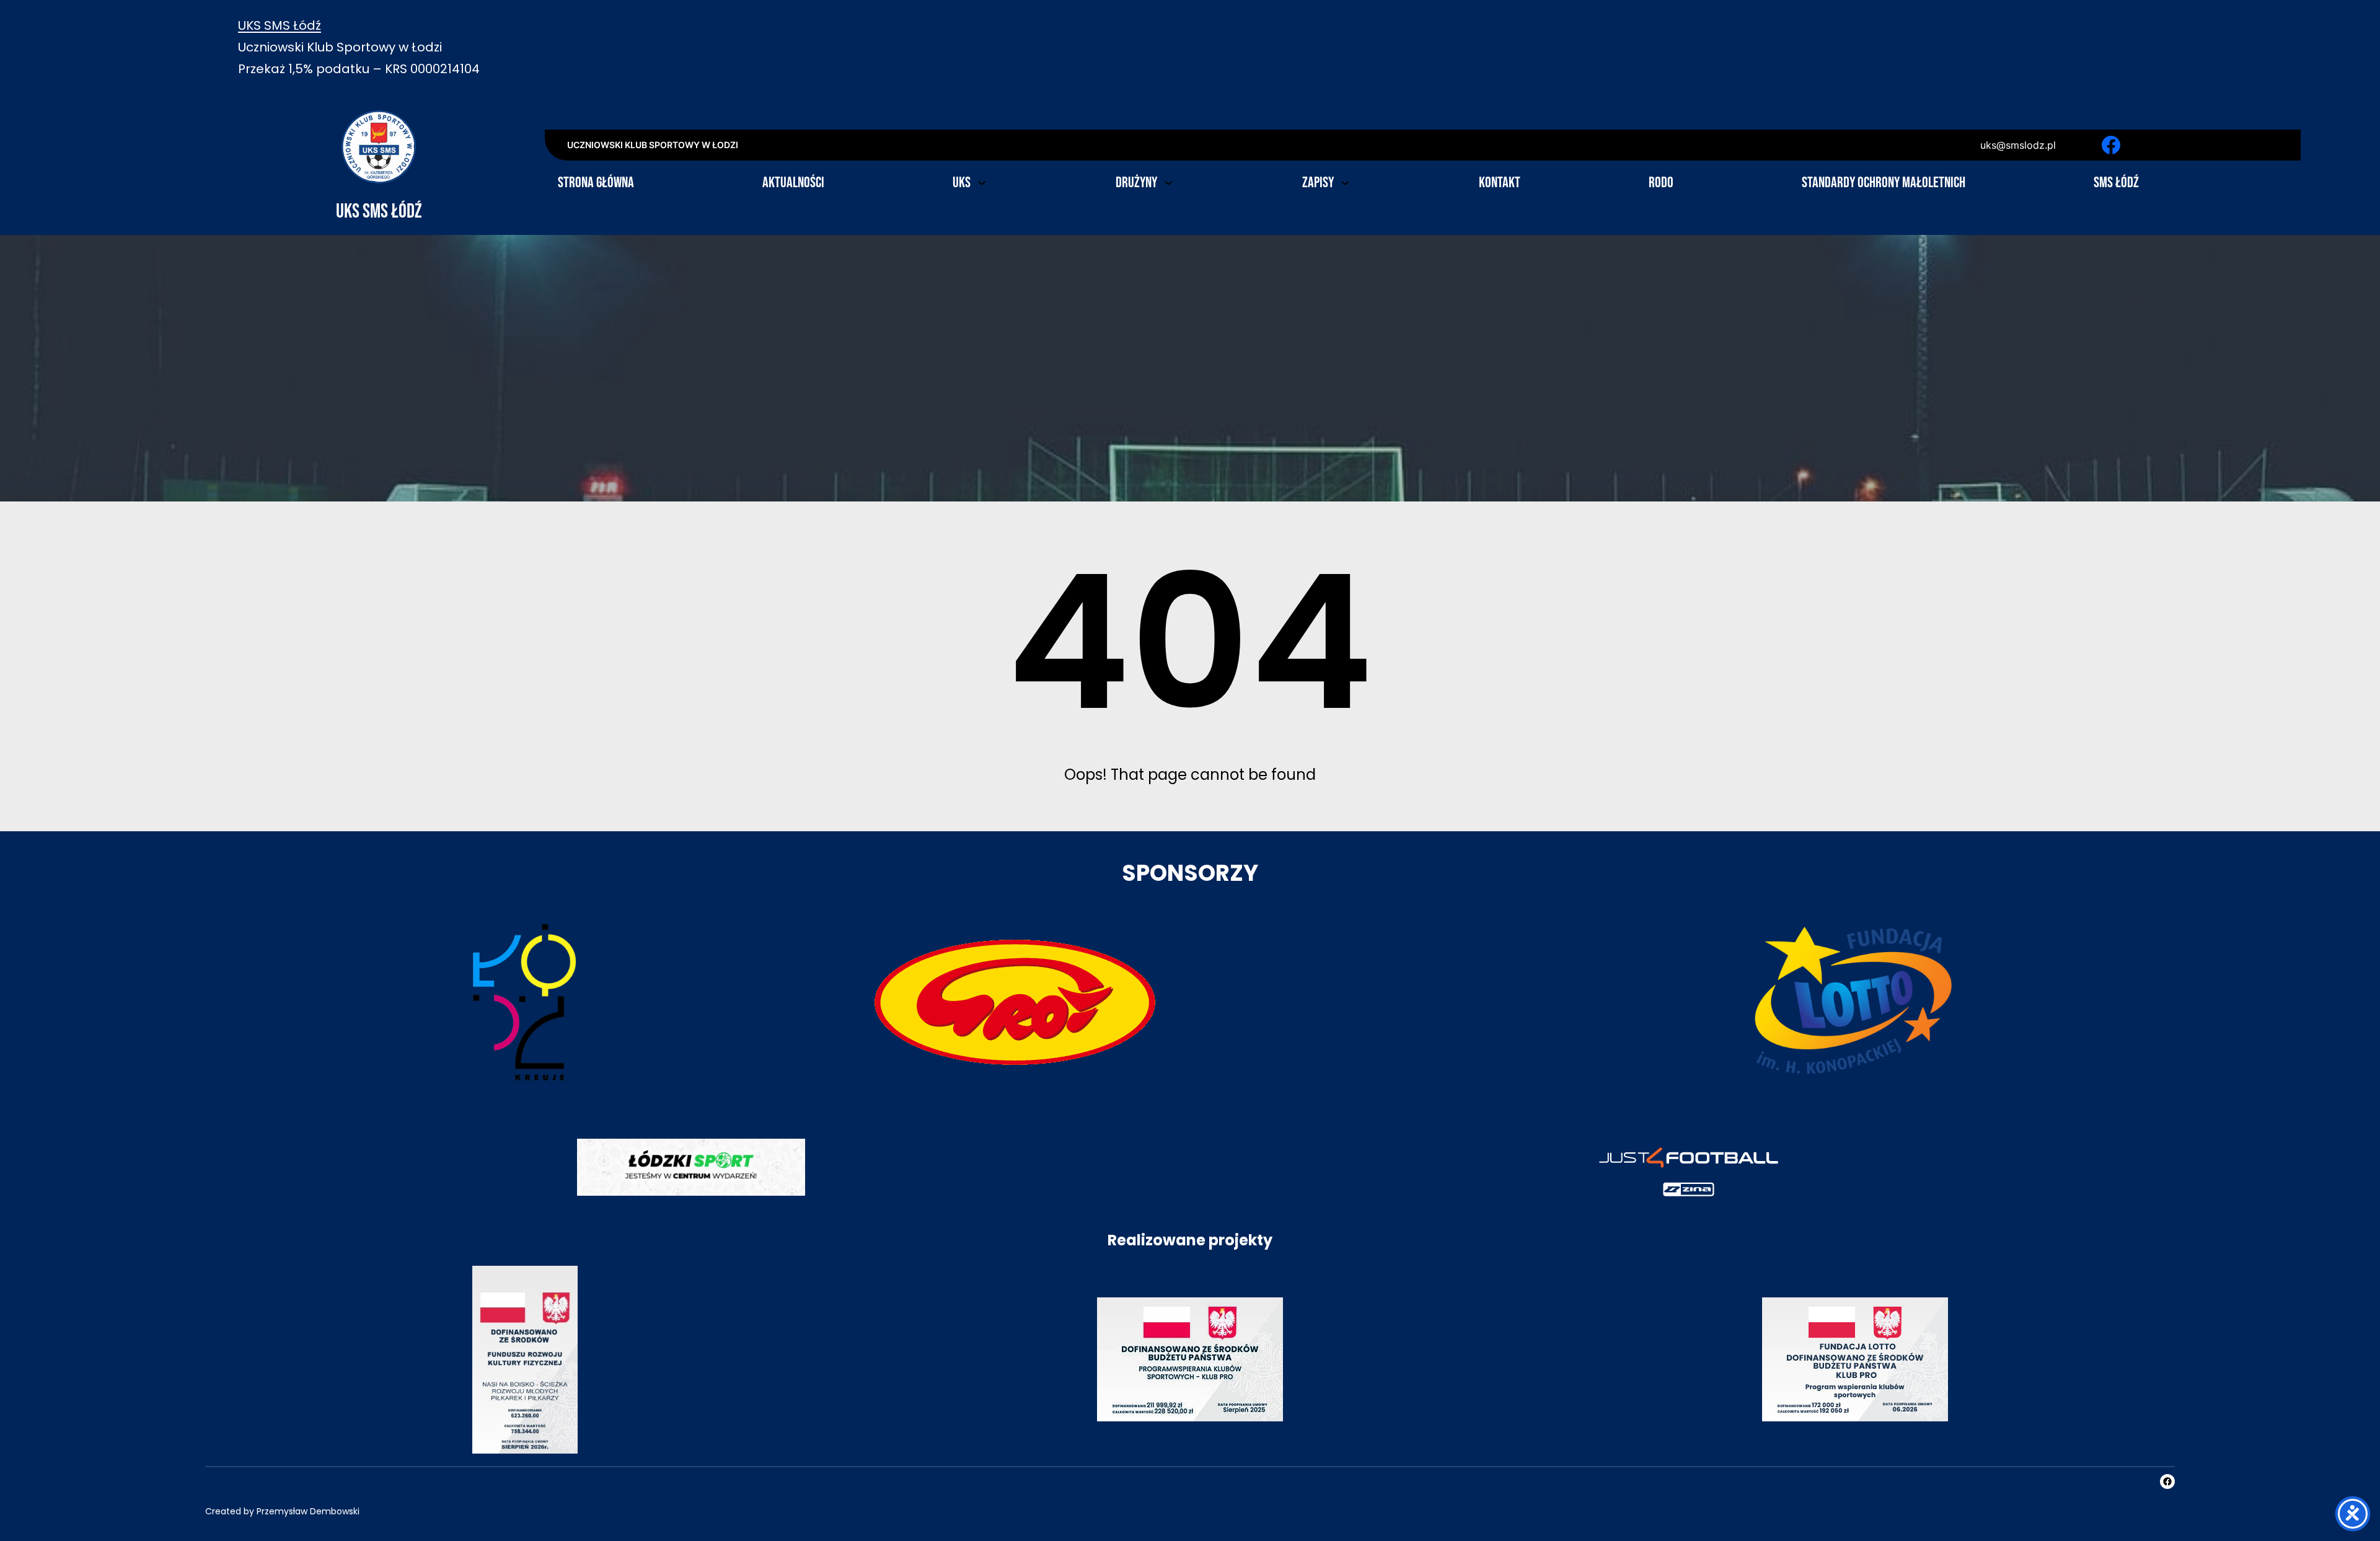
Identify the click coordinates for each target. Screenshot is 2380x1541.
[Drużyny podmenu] (1168, 182)
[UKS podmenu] (982, 182)
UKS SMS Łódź (280, 25)
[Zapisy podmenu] (1345, 182)
